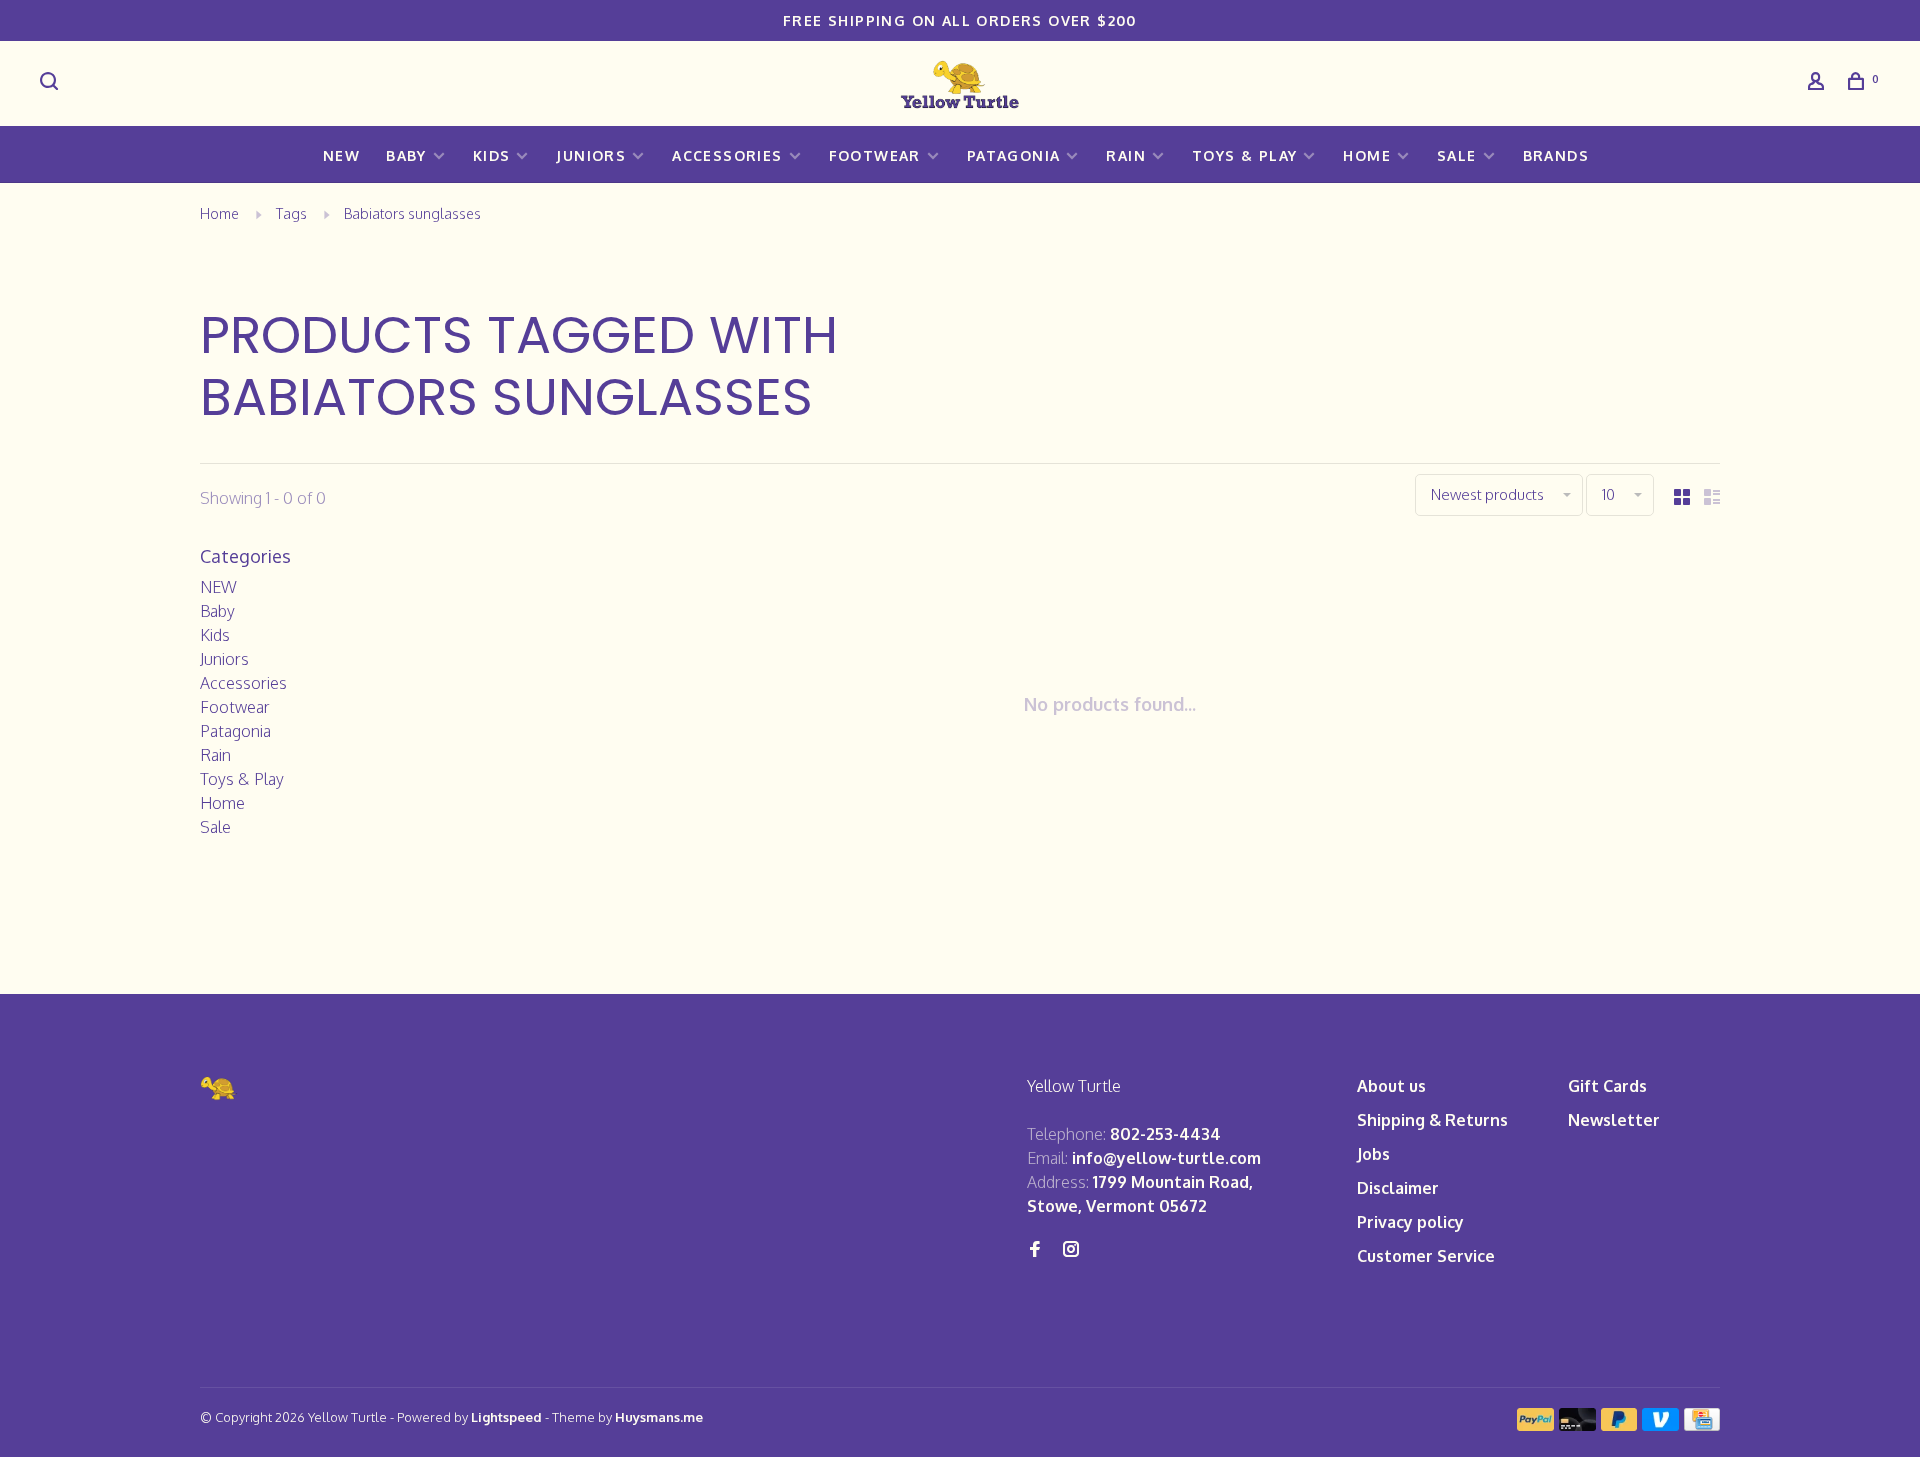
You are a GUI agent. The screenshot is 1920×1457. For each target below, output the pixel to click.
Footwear (875, 155)
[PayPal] (1535, 1425)
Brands (1556, 155)
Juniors (591, 155)
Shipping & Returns (1432, 1120)
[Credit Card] (1702, 1425)
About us (1391, 1086)
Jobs (1373, 1154)
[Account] (1819, 83)
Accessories (727, 155)
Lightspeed (506, 1417)
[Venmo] (1660, 1425)
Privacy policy (1410, 1222)
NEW (341, 155)
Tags (291, 213)
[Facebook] (1035, 1250)
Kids (492, 155)
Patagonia (1014, 155)
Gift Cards (1607, 1086)
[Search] (52, 83)
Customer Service (1426, 1256)
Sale (1457, 155)
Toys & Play (1244, 155)
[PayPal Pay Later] (1619, 1425)
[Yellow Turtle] (219, 1088)
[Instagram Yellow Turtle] (1071, 1250)
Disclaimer (1398, 1188)
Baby (406, 155)
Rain (1126, 155)
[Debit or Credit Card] (1577, 1425)
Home (1367, 155)
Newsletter (1614, 1120)
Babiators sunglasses (412, 213)
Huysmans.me (659, 1417)
